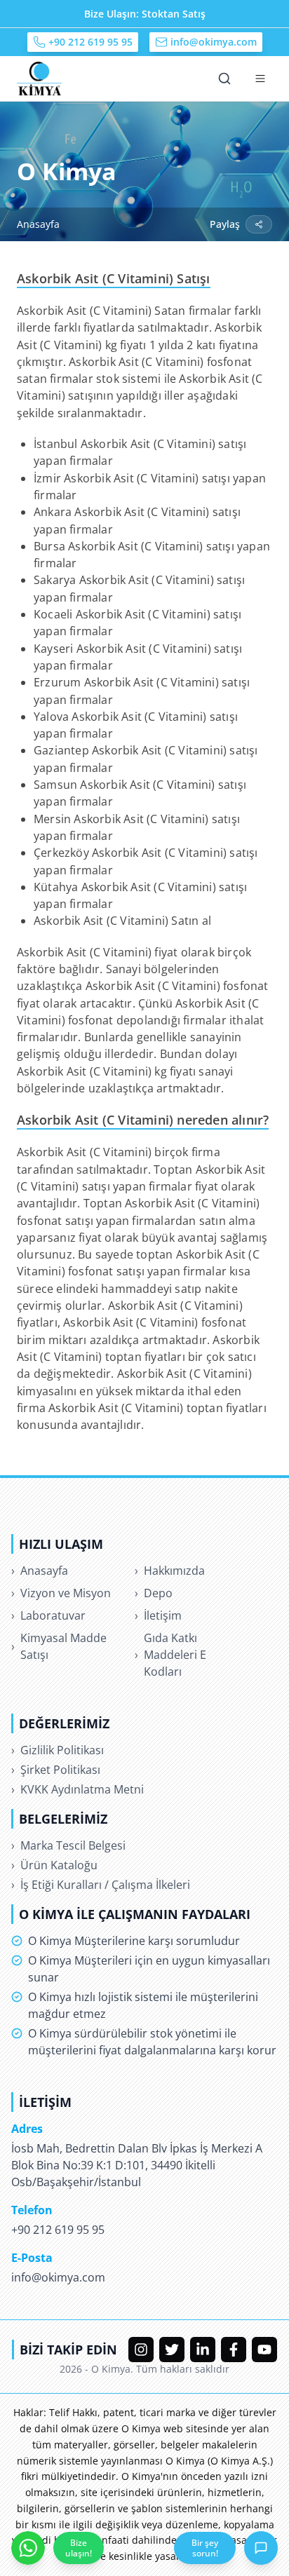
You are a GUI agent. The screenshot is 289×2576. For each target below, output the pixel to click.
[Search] (224, 79)
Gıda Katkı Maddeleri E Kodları (170, 1655)
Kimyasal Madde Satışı (59, 1646)
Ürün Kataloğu (54, 1865)
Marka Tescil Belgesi (68, 1845)
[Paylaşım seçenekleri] (259, 224)
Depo (154, 1593)
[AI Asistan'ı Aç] (261, 2548)
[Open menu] (260, 79)
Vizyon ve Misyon (61, 1593)
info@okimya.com (214, 42)
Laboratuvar (48, 1615)
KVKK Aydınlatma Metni (78, 1789)
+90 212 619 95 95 (90, 42)
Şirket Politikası (56, 1770)
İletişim (158, 1615)
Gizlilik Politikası (58, 1750)
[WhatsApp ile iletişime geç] (28, 2548)
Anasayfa (38, 224)
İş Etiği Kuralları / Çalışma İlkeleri (101, 1885)
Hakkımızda (170, 1571)
